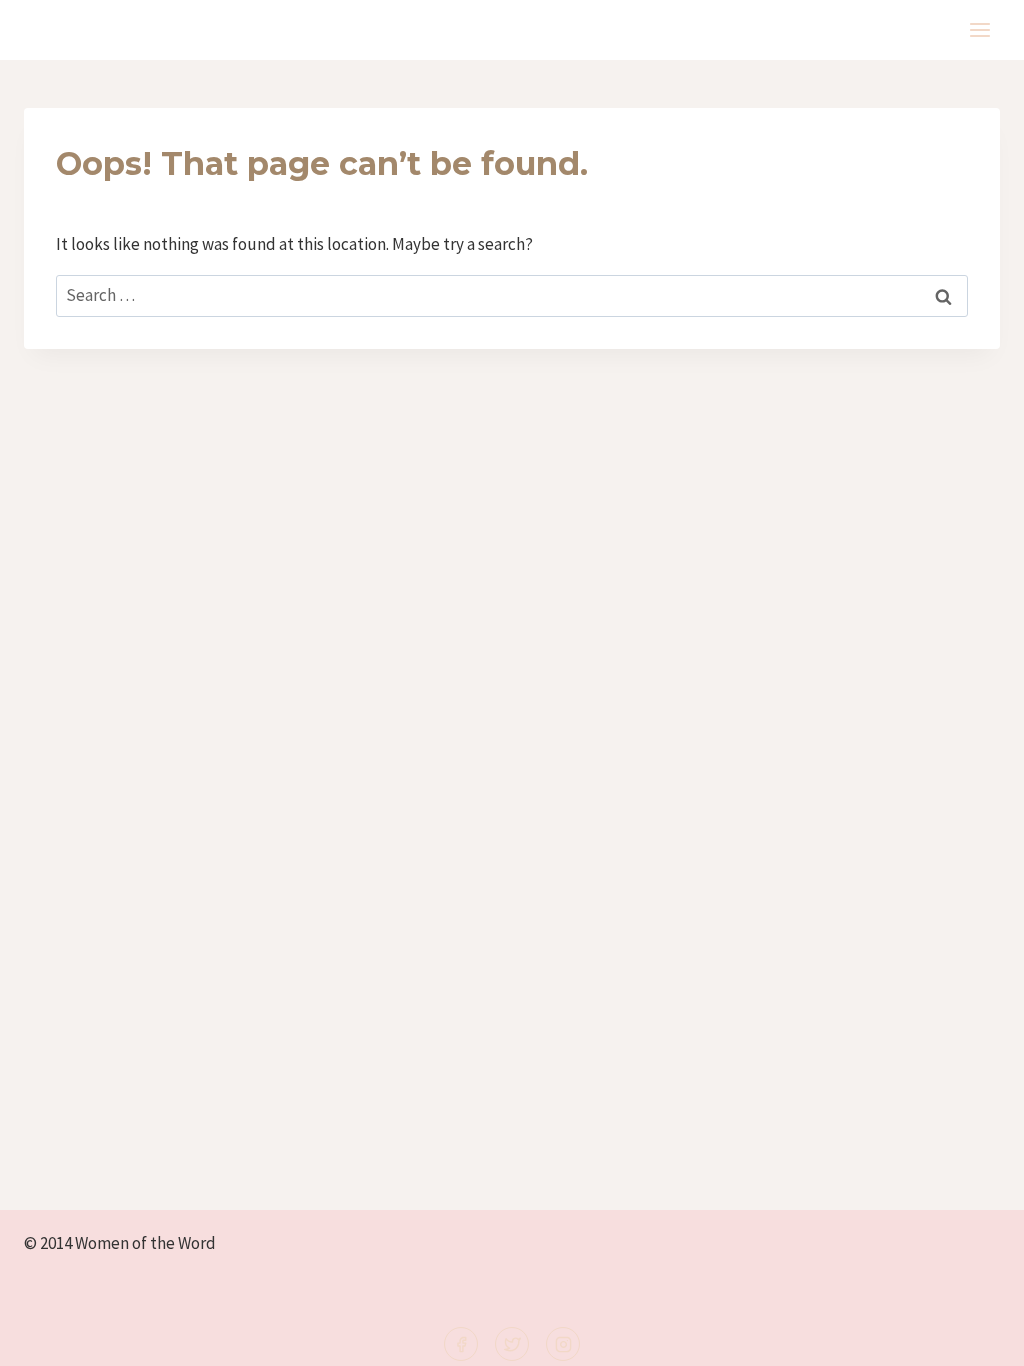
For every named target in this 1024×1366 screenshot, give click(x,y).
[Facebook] (461, 1344)
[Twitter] (512, 1344)
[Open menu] (979, 29)
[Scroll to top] (975, 1337)
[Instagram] (563, 1344)
